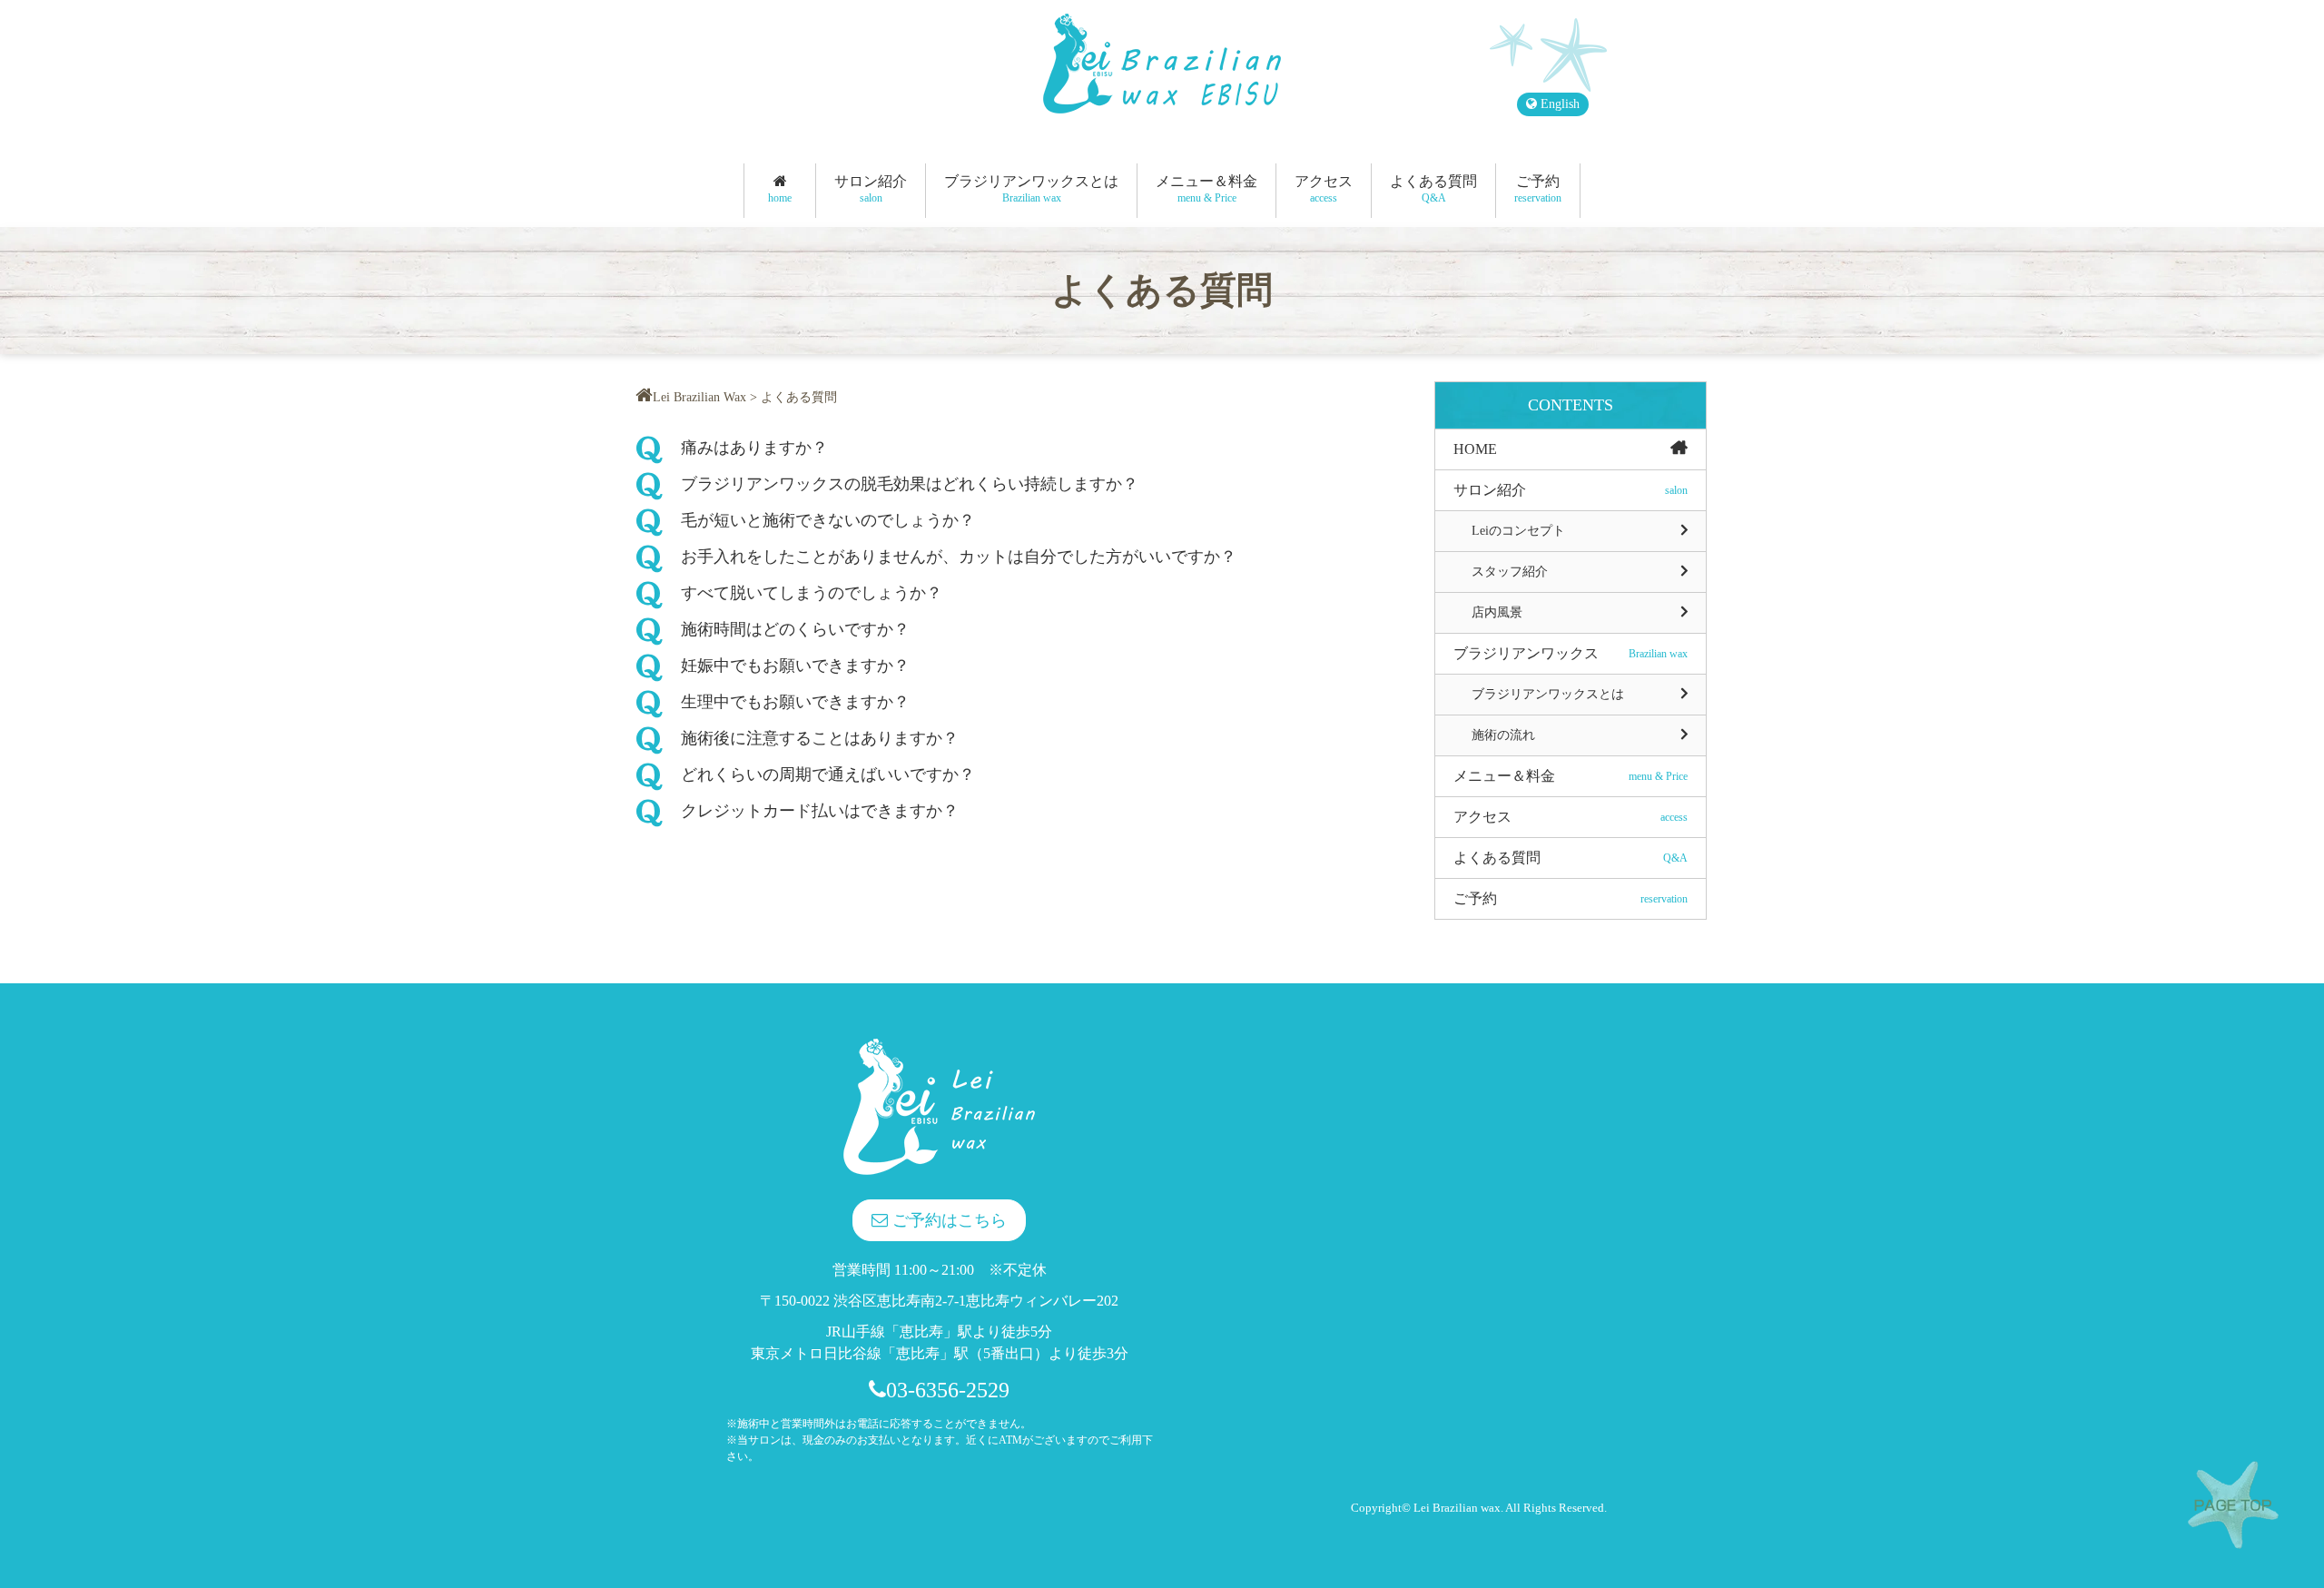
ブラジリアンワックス (1571, 653)
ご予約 (1538, 189)
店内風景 (1497, 612)
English (1558, 104)
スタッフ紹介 (1510, 572)
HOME (1475, 449)
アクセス (1324, 189)
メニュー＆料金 (1206, 189)
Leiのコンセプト (1518, 531)
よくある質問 (1433, 189)
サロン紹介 (871, 189)
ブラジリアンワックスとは (1031, 189)
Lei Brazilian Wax (699, 397)
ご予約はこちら (947, 1220)
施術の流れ (1503, 735)
